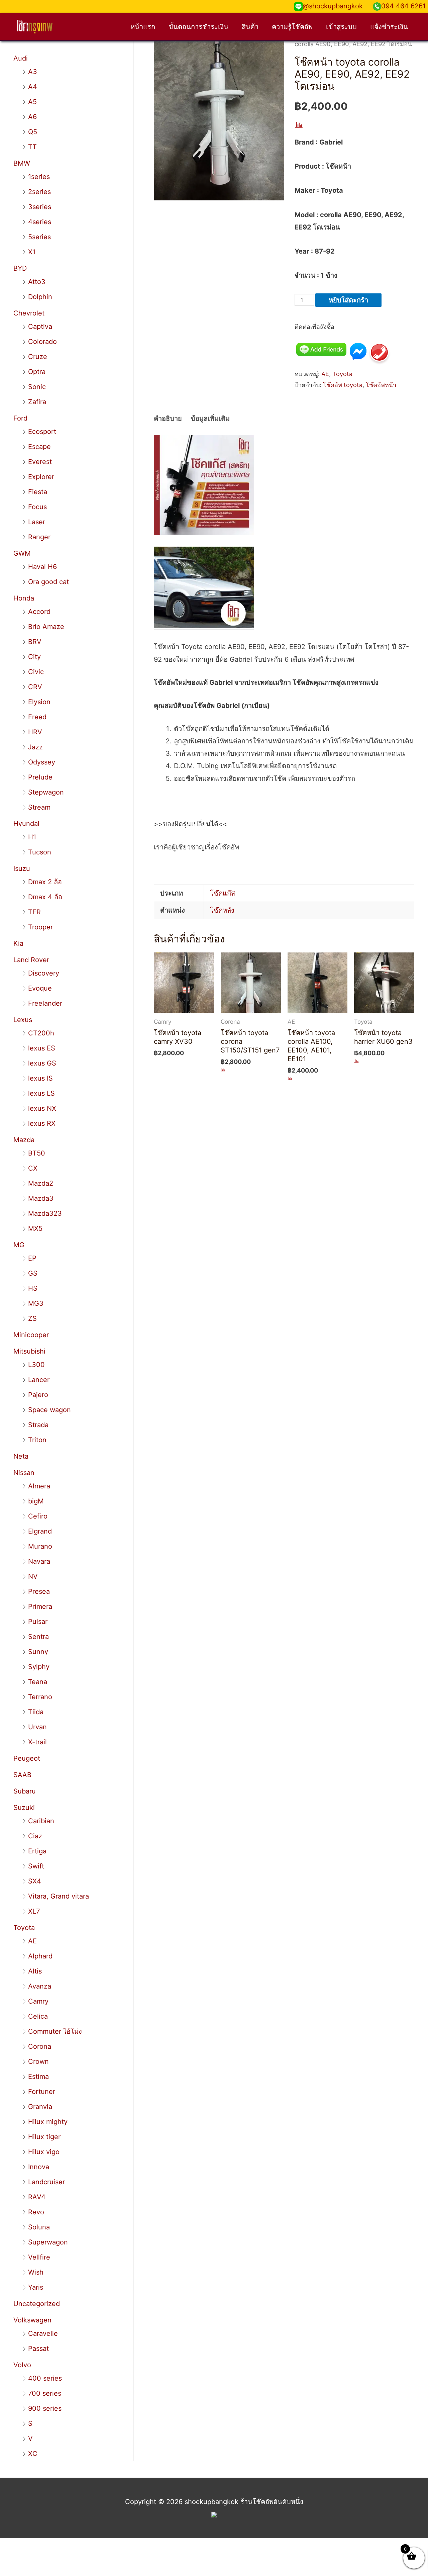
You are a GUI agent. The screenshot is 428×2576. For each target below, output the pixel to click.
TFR (34, 912)
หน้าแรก (143, 27)
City (34, 657)
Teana (38, 1682)
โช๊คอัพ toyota (343, 385)
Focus (37, 507)
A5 (32, 102)
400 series (45, 2378)
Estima (38, 2077)
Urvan (37, 1727)
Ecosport (42, 432)
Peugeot (27, 1758)
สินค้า (250, 27)
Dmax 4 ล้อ (45, 897)
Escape (39, 447)
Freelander (45, 1003)
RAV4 (37, 2197)
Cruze (38, 357)
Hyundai (26, 824)
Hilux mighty (48, 2122)
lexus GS (42, 1063)
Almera (39, 1486)
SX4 (35, 1881)
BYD (20, 268)
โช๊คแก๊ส (223, 893)
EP (32, 1258)
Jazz (35, 747)
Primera (40, 1606)
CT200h (41, 1033)
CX (33, 1168)
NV (33, 1576)
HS (33, 1288)
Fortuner (42, 2092)
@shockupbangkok (333, 6)
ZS (32, 1318)
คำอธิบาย (168, 419)
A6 (32, 117)
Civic (36, 672)
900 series (45, 2408)
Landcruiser (46, 2182)
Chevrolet (29, 313)
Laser (37, 522)
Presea (39, 1591)
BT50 (37, 1153)
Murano (40, 1546)
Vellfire (39, 2257)
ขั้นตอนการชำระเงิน (198, 27)
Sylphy (39, 1667)
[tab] (168, 419)
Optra (37, 372)
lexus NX (42, 1108)
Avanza (40, 1986)
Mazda (24, 1140)
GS (33, 1273)
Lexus (23, 1020)
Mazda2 (41, 1183)
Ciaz (35, 1836)
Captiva (40, 327)
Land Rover (31, 960)
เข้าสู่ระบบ (341, 27)
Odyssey (42, 762)
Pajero (38, 1395)
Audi (21, 58)
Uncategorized (37, 2304)
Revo (36, 2212)
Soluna (39, 2227)
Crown (38, 2061)
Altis (35, 1971)
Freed (37, 717)
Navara (39, 1561)
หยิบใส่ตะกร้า (348, 300)
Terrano (40, 1697)
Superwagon (48, 2242)
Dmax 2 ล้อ (45, 882)
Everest (40, 462)
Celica (38, 2016)
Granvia (40, 2107)
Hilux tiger (44, 2137)
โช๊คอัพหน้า (381, 385)
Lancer (39, 1380)
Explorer (41, 477)
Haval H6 (42, 567)
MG (19, 1245)
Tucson (40, 852)
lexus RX (42, 1123)
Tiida (36, 1712)
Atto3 (37, 282)
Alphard (40, 1956)
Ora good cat (48, 582)
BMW (22, 163)
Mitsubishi (29, 1351)
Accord (39, 612)
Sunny (38, 1652)
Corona (40, 2046)
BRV (35, 642)
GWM (22, 553)
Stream (39, 807)
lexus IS (40, 1078)
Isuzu (22, 868)
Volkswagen (32, 2320)
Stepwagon (46, 792)
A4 (33, 87)
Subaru (25, 1791)
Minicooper (31, 1335)
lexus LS (41, 1093)
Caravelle (43, 2333)
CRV (35, 687)
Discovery (44, 973)
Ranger (39, 537)
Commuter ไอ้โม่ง (55, 2031)
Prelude (40, 777)
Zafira (37, 402)
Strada (38, 1425)
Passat (38, 2349)
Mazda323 (45, 1213)
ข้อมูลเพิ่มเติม (210, 419)
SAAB (22, 1775)
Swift (36, 1866)
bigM (36, 1501)
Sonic (37, 387)
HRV (35, 732)
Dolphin (40, 297)
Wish (36, 2272)
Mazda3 (41, 1198)
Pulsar (38, 1622)
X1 (32, 252)
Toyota (24, 1928)
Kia (18, 943)
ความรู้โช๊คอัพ (292, 27)
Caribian (41, 1821)
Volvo (22, 2365)
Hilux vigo (44, 2152)
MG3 (36, 1303)
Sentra (38, 1637)
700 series (45, 2393)
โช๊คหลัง (222, 910)
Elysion (39, 702)
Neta (21, 1456)
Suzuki (24, 1808)
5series (39, 237)
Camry (38, 2001)
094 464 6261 (403, 6)
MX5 (35, 1228)
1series (39, 177)
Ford (20, 418)
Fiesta (38, 492)
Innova (39, 2167)
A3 (33, 72)
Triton (37, 1440)
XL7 (34, 1911)
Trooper (40, 927)
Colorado (42, 342)
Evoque (40, 988)
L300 (36, 1365)
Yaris (36, 2287)
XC (33, 2454)
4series (40, 222)
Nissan (24, 1473)
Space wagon (49, 1410)
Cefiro (38, 1516)
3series (40, 207)
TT (32, 147)
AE (32, 1941)
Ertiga (37, 1851)
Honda (24, 598)
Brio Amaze (46, 627)
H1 (32, 837)
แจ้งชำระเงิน (389, 27)
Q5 (33, 132)
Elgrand (40, 1531)
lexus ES (42, 1048)
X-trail (37, 1742)
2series (39, 192)
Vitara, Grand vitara (59, 1896)
